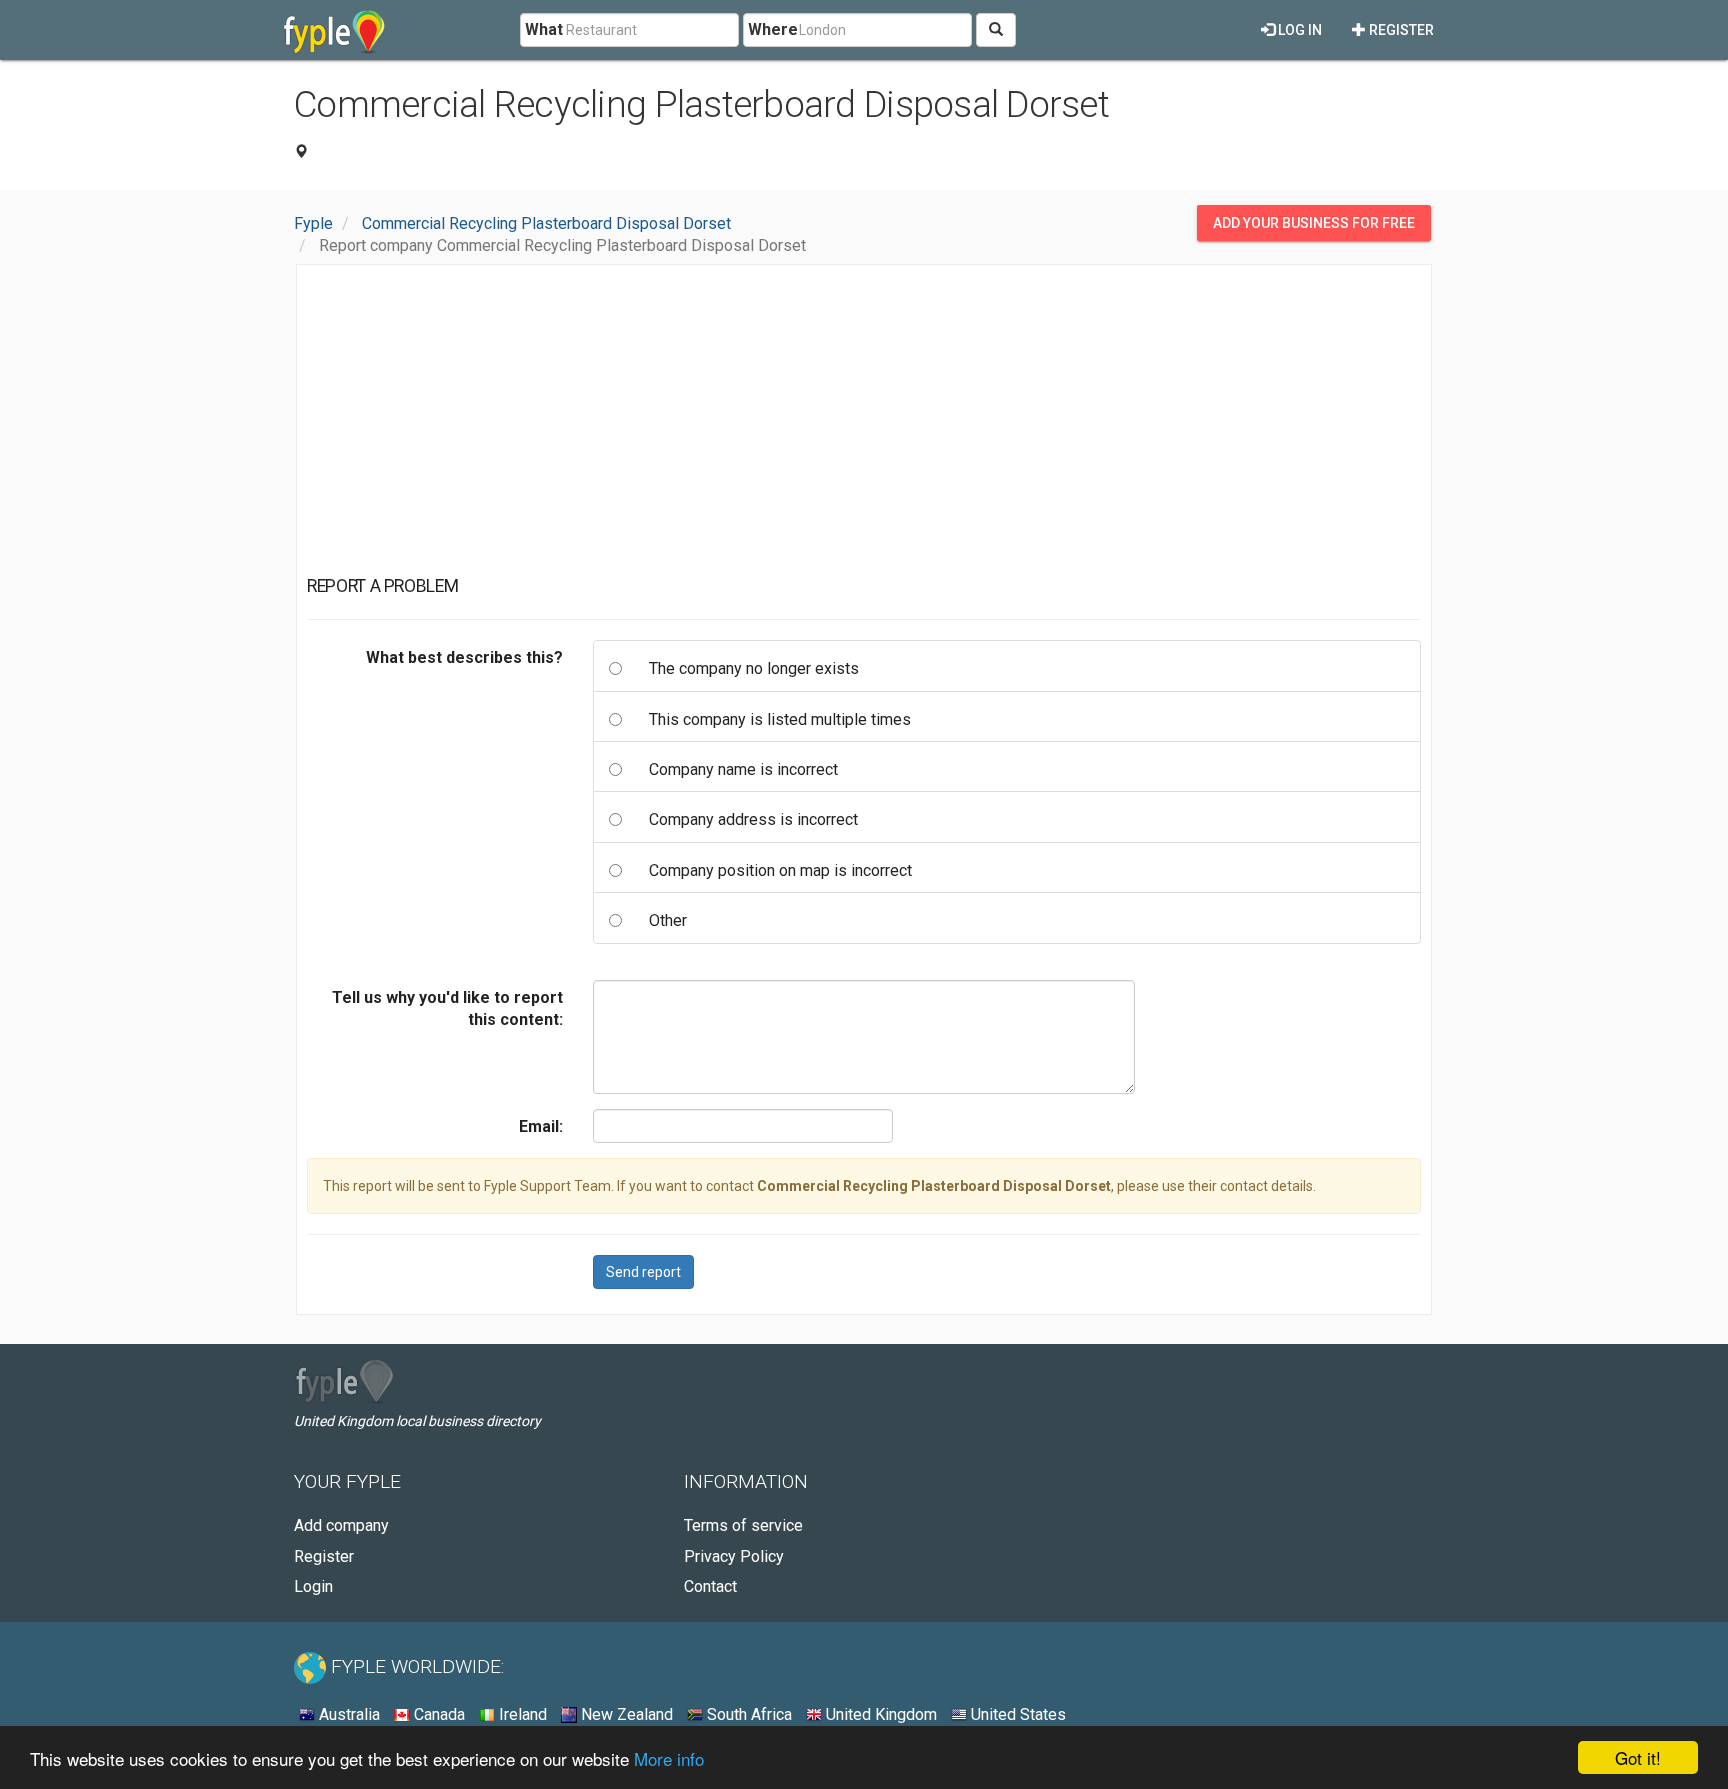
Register (1400, 30)
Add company (341, 1525)
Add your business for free (1314, 223)
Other (668, 920)
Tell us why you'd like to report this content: (447, 1008)
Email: (541, 1126)
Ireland (521, 1714)
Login (313, 1586)
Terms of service (743, 1525)
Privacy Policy (734, 1556)
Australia (347, 1714)
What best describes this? (464, 657)
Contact (710, 1586)
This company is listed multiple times (780, 719)
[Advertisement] (864, 425)
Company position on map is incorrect (780, 870)
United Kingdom (879, 1714)
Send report (643, 1272)
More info (669, 1758)
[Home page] (334, 30)
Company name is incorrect (743, 769)
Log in (1298, 30)
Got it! (1638, 1757)
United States (1016, 1714)
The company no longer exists (754, 668)
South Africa (747, 1714)
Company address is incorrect (753, 819)
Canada (437, 1714)
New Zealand (625, 1714)
